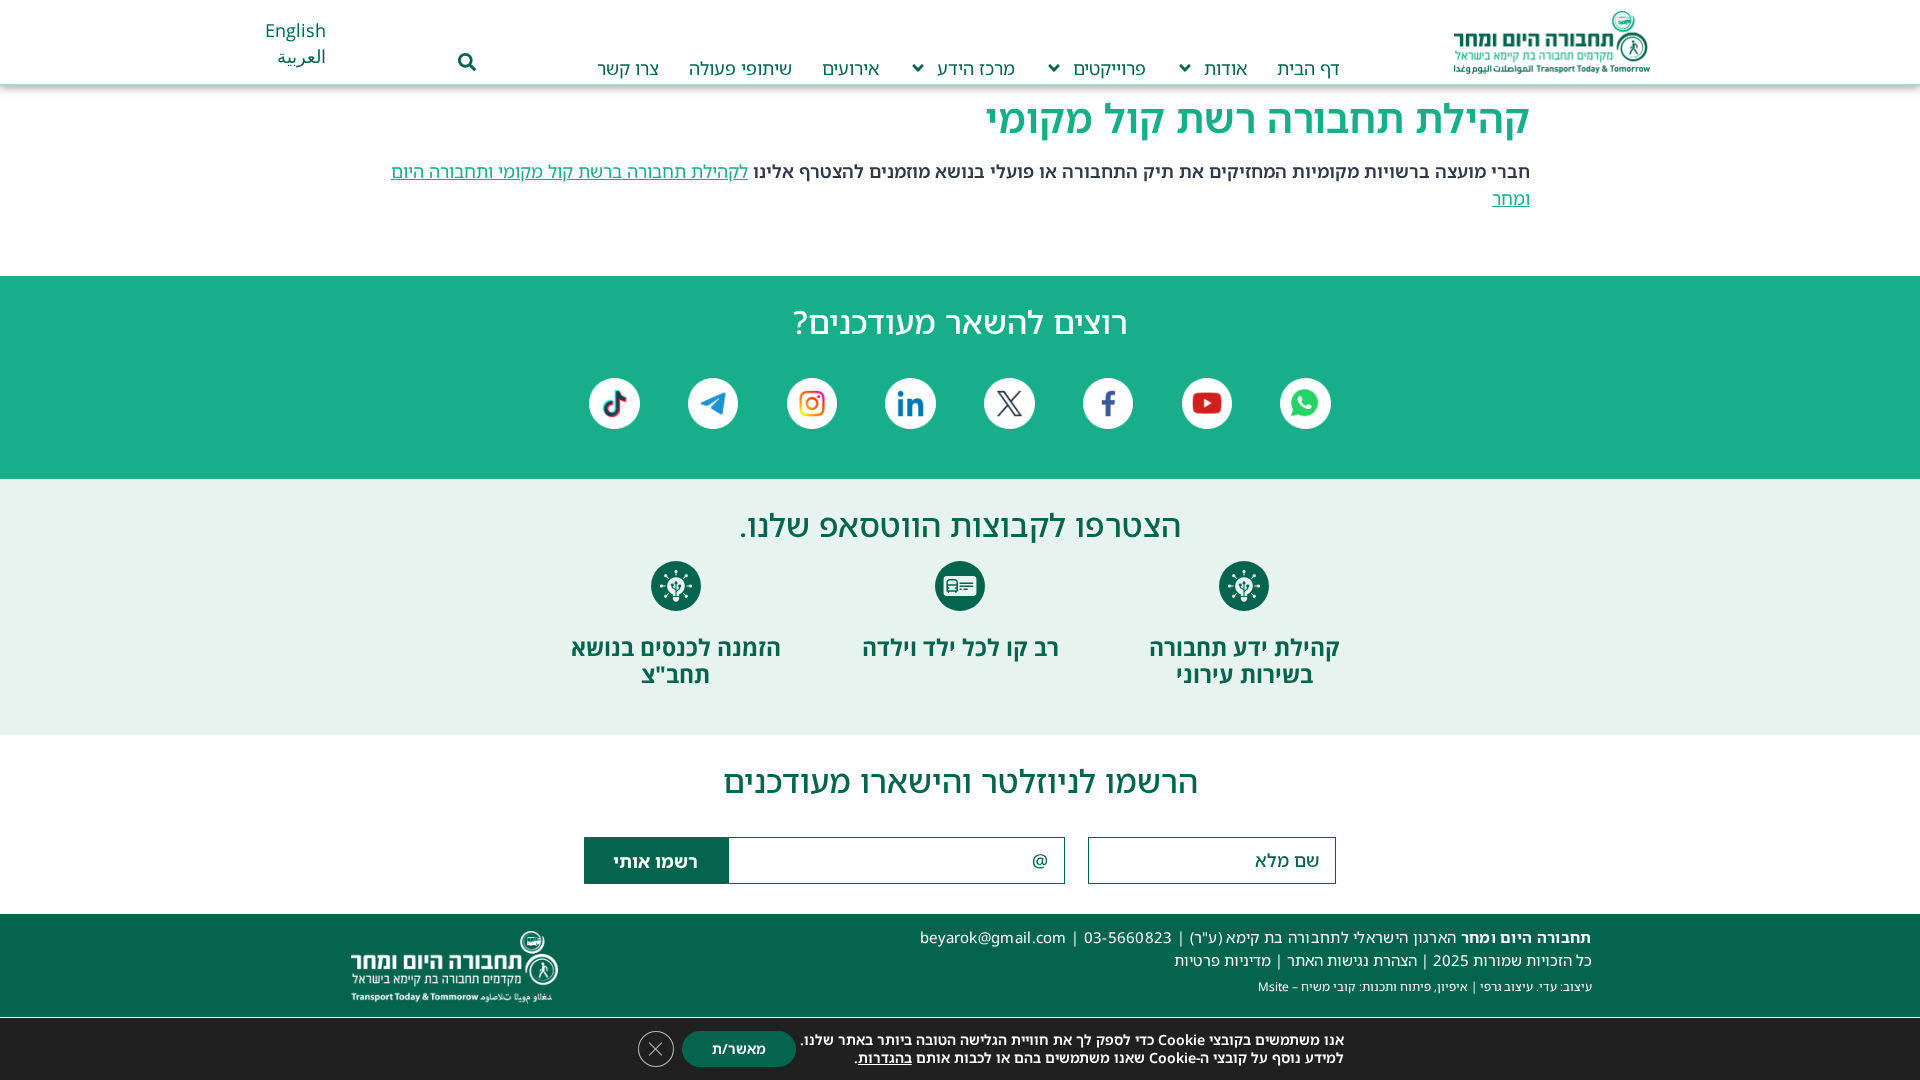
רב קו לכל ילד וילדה (960, 647)
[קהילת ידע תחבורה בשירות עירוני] (1244, 586)
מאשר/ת (739, 1048)
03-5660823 (1128, 937)
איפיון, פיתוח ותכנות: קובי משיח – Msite (1363, 986)
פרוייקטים (1109, 68)
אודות (1225, 68)
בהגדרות (885, 1058)
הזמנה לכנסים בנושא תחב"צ (676, 661)
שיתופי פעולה (740, 68)
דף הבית (1308, 68)
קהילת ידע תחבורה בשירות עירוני (1244, 661)
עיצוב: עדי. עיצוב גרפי (1536, 986)
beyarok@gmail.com (993, 937)
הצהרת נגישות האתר (1352, 960)
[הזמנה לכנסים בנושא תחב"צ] (676, 586)
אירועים (850, 68)
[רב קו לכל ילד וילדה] (960, 586)
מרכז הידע (976, 68)
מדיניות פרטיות (1222, 960)
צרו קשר (628, 68)
